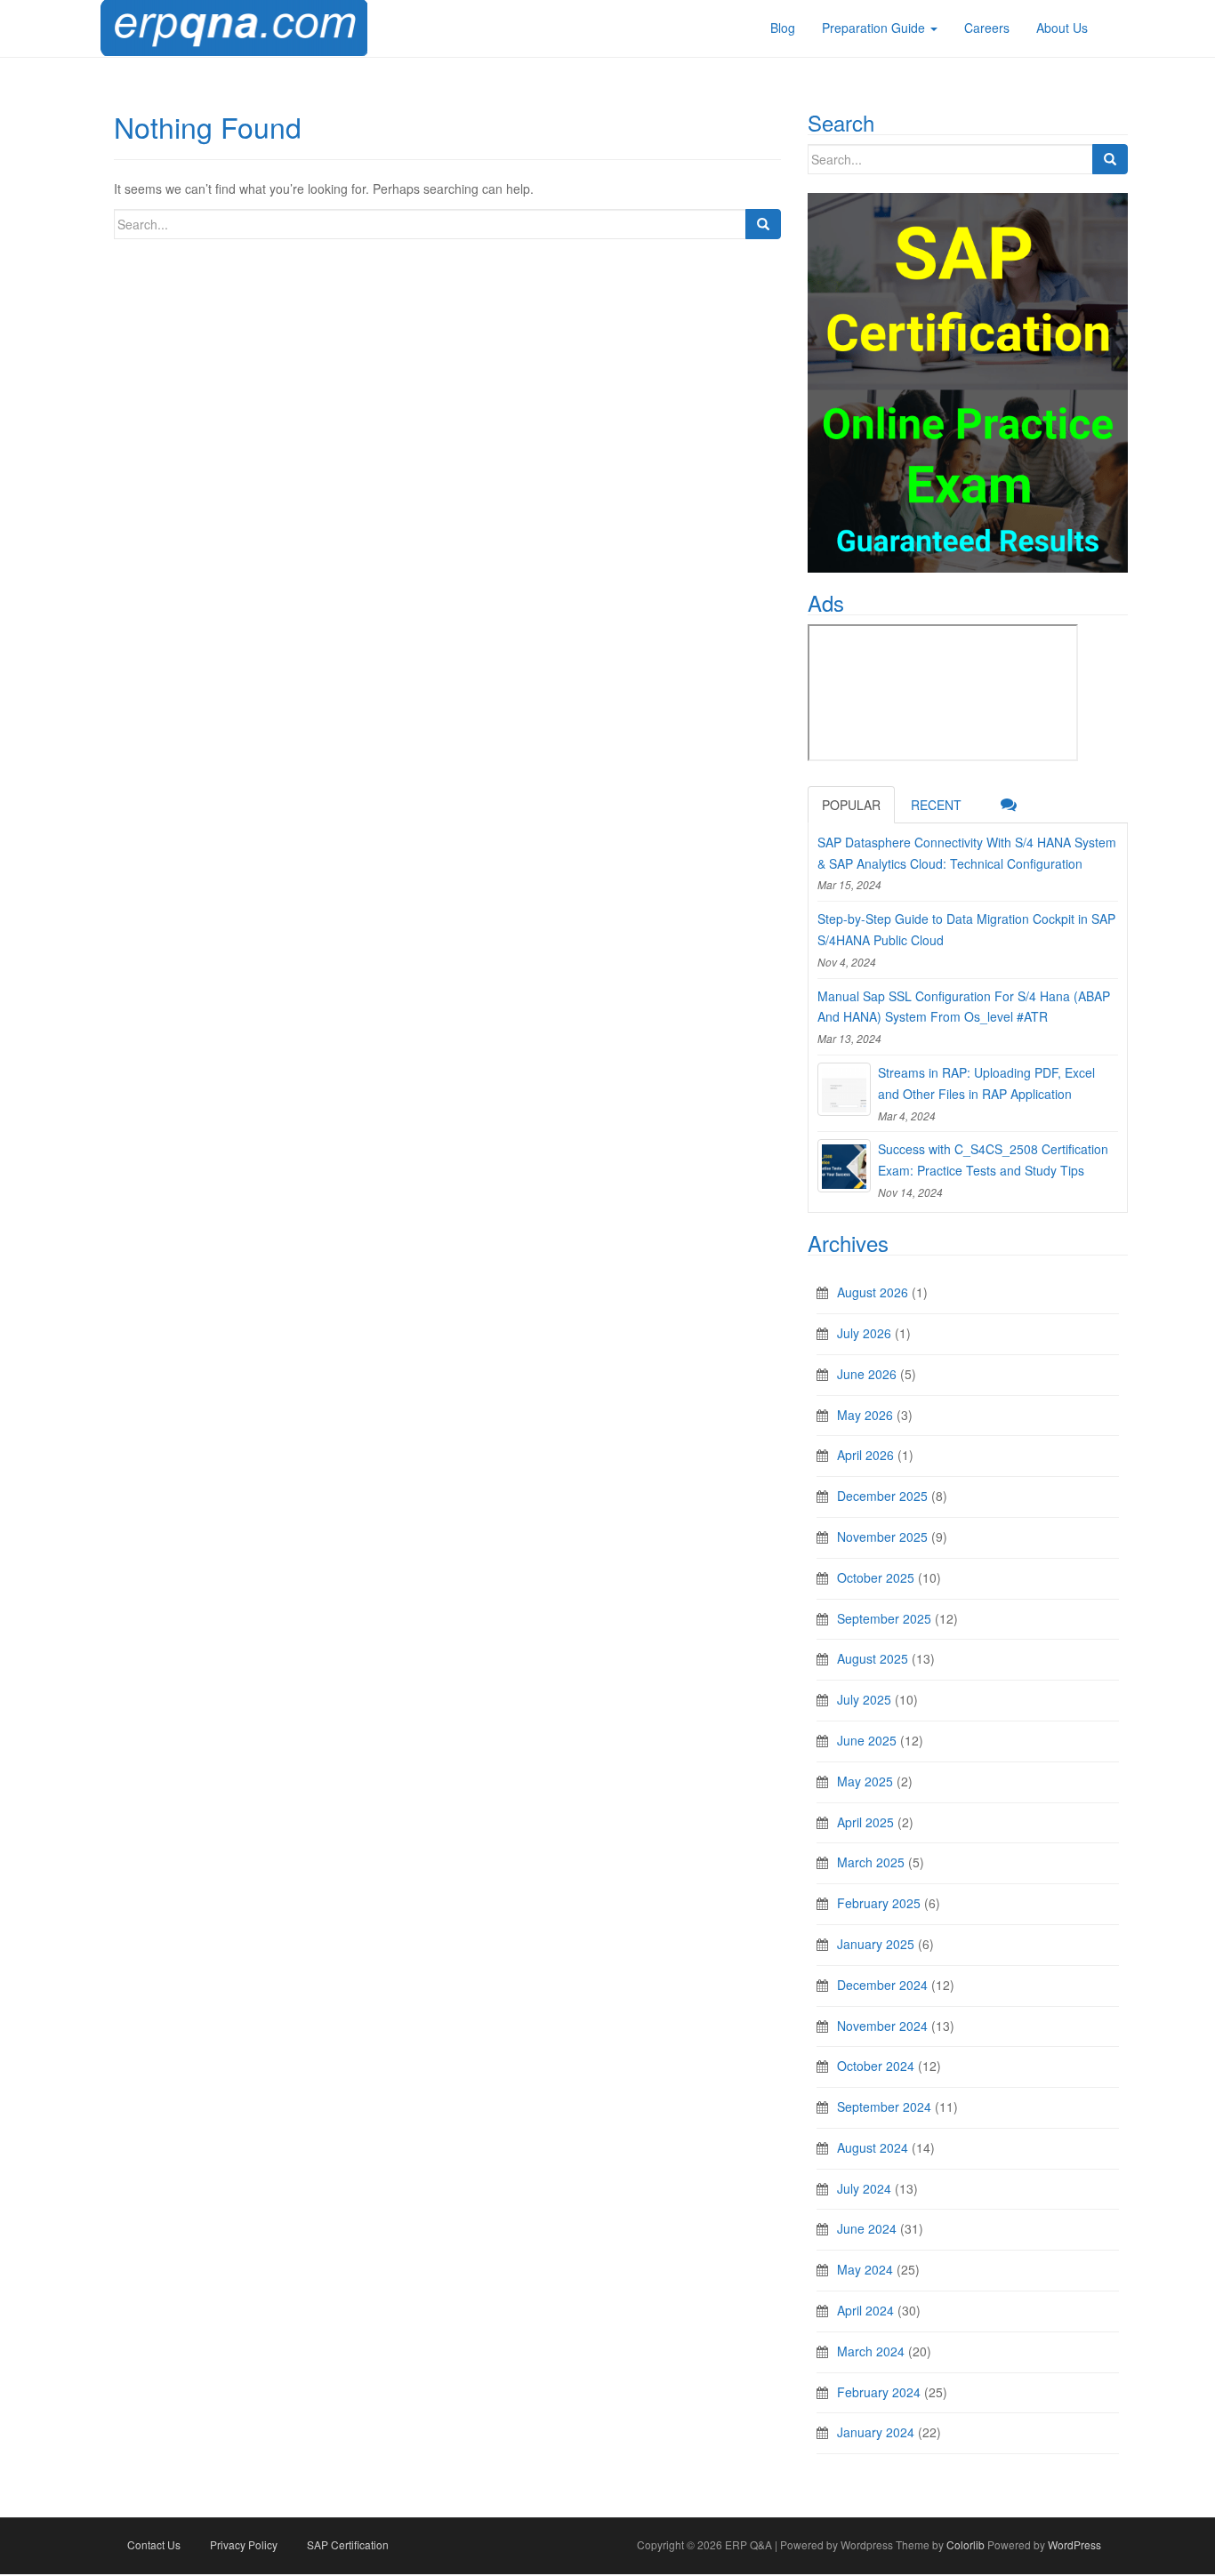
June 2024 (867, 2228)
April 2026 (865, 1455)
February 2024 (879, 2392)
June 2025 (867, 1740)
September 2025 (884, 1618)
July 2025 (864, 1699)
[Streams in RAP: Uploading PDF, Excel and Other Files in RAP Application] (844, 1089)
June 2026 (867, 1374)
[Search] (763, 224)
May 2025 (865, 1781)
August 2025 (873, 1658)
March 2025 (871, 1862)
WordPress (1074, 2544)
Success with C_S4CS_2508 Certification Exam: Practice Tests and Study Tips (993, 1160)
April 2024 (865, 2310)
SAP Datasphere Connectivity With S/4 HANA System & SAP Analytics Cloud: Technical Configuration (967, 853)
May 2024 (865, 2269)
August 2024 (873, 2147)
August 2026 (873, 1292)
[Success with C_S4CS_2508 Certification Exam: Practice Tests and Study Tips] (844, 1166)
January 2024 (876, 2432)
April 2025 (865, 1822)
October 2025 (876, 1577)
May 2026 (865, 1415)
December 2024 (882, 1985)
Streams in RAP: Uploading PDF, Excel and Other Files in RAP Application (986, 1083)
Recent (936, 805)
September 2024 (884, 2107)
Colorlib (966, 2544)
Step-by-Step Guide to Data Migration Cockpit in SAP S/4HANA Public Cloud (966, 929)
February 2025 (879, 1903)
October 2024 (876, 2066)
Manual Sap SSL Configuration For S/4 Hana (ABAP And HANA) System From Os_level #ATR (964, 1007)
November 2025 (882, 1537)
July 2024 (864, 2188)
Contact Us (154, 2544)
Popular (851, 805)
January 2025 (876, 1944)
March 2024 (871, 2351)
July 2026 (864, 1333)
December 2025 (882, 1496)
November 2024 (882, 2026)
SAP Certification (348, 2544)
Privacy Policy (244, 2544)
